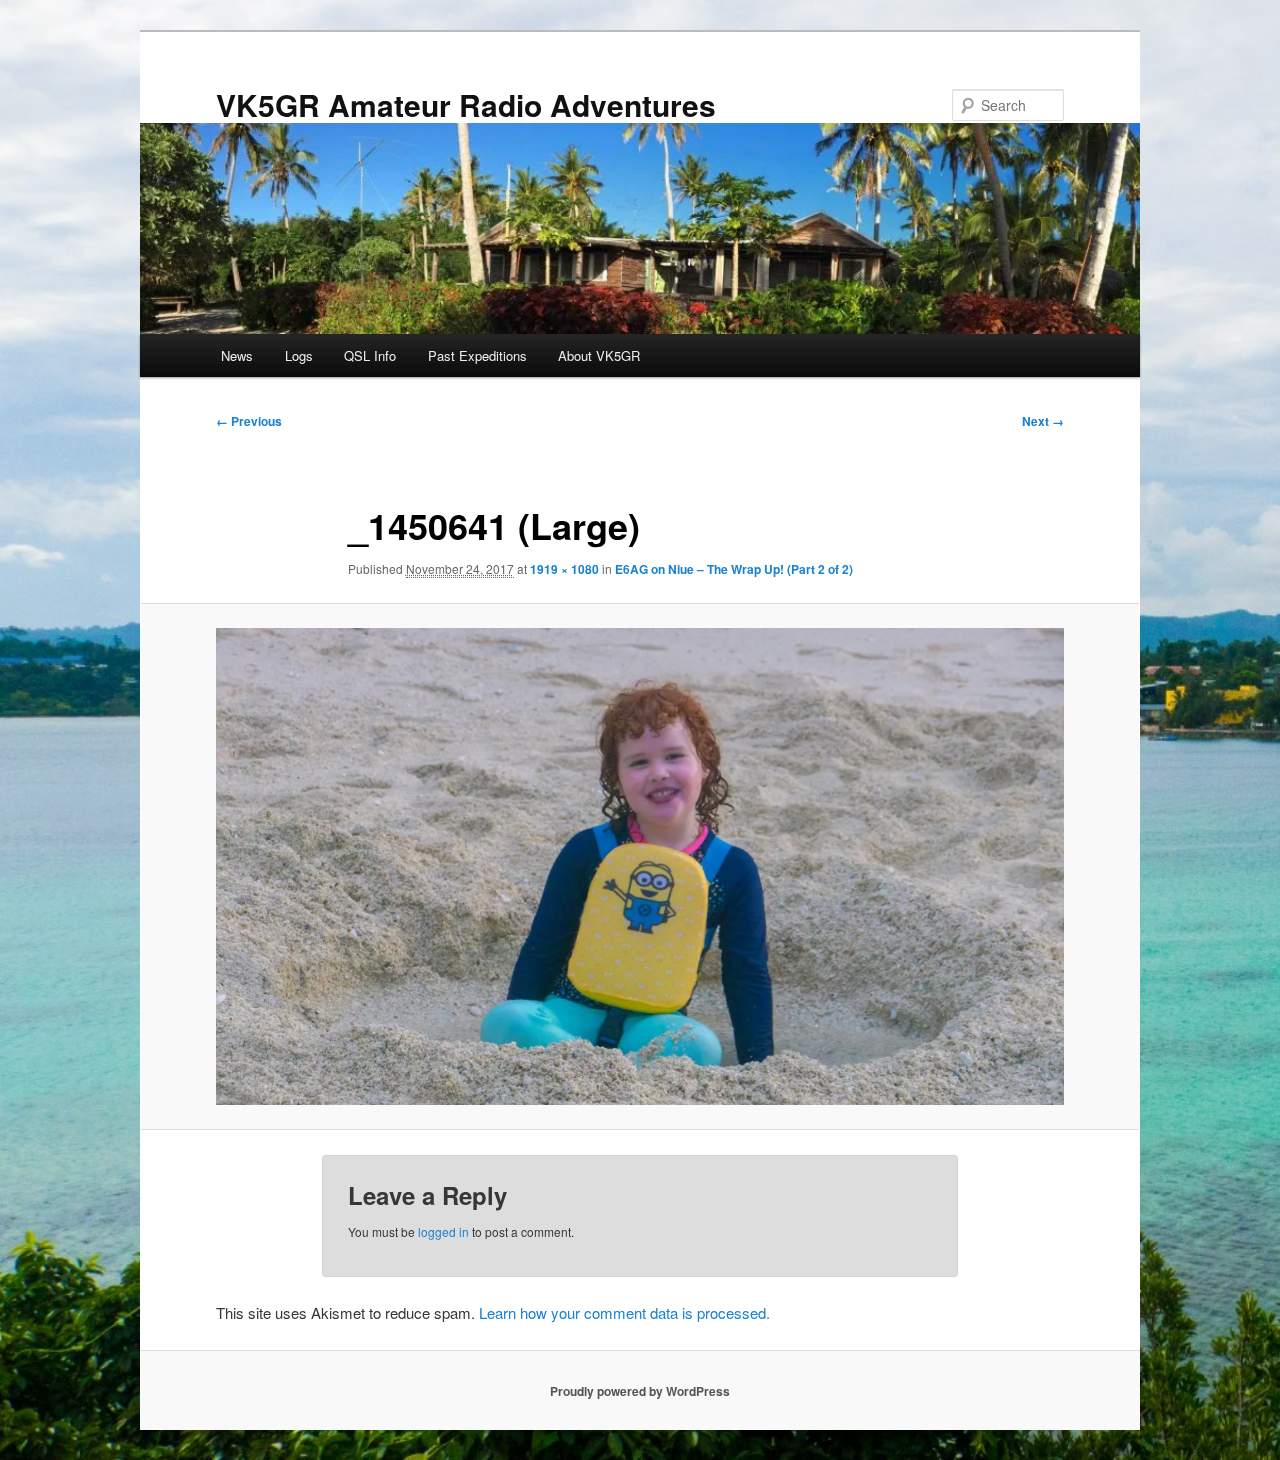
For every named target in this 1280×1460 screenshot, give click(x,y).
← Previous (249, 421)
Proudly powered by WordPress (640, 1391)
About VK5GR (599, 355)
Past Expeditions (477, 355)
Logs (299, 355)
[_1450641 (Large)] (640, 866)
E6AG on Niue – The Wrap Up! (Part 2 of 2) (734, 569)
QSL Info (370, 355)
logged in (443, 1231)
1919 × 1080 (564, 569)
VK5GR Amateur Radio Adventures (466, 104)
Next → (1043, 421)
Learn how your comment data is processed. (624, 1312)
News (237, 355)
